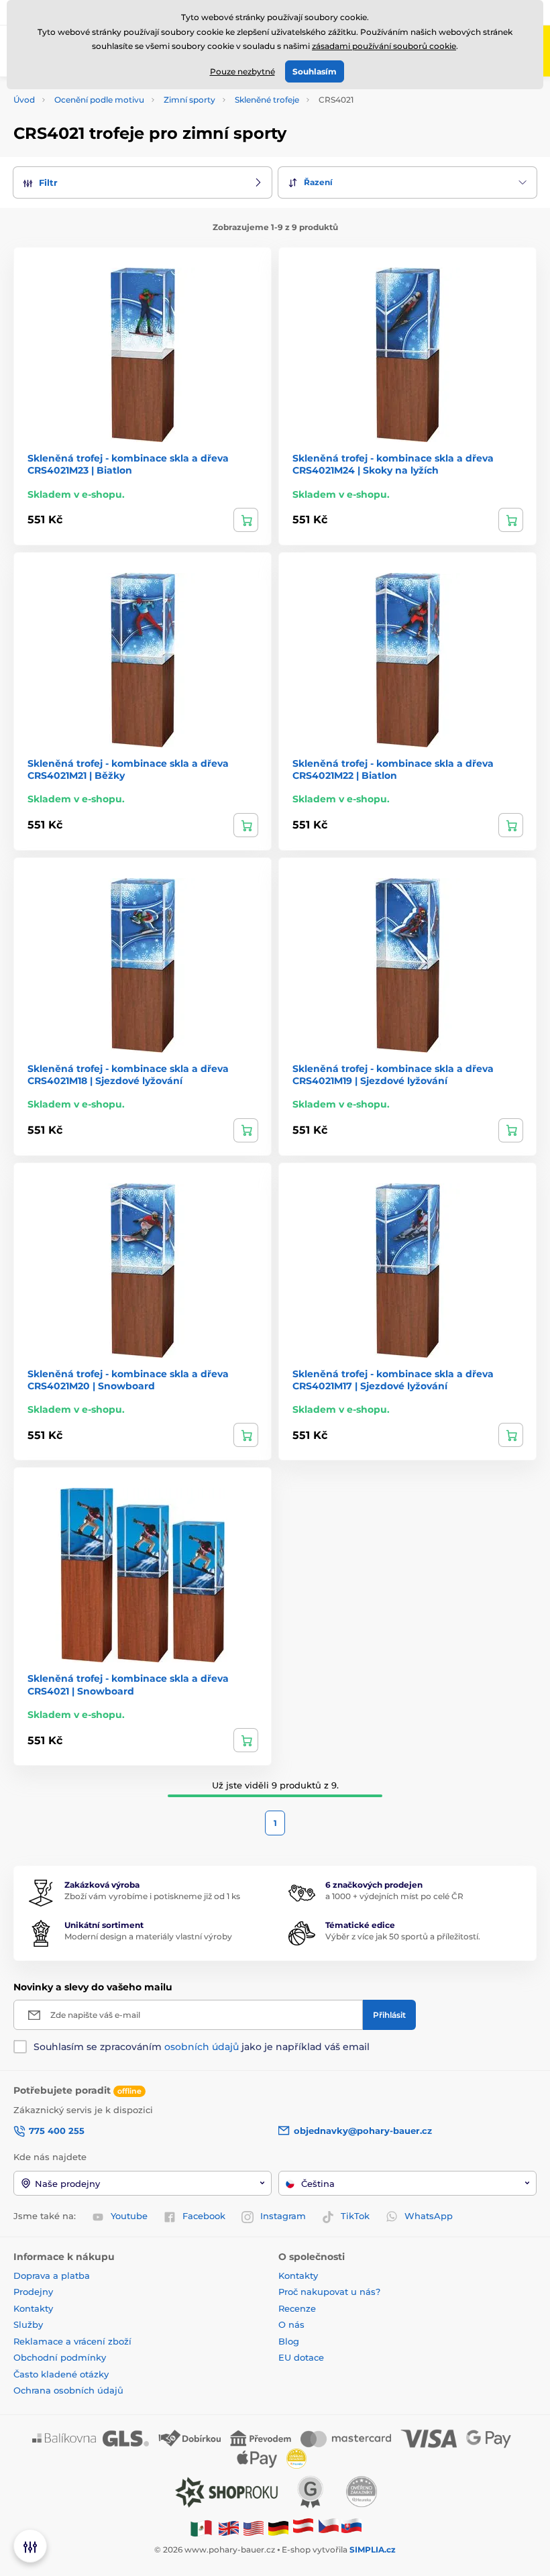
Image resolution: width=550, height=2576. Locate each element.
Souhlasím (315, 71)
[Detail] (246, 520)
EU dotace (301, 2357)
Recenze (297, 2308)
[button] (143, 183)
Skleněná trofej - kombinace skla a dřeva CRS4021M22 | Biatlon (393, 769)
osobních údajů (202, 2047)
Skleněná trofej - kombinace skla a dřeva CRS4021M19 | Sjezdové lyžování (393, 1075)
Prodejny (33, 2292)
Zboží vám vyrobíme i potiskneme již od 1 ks (152, 1896)
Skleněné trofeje (267, 100)
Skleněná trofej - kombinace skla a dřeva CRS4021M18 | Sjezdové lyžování (128, 1075)
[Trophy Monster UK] (229, 2527)
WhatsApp (429, 2216)
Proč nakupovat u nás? (329, 2292)
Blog (289, 2341)
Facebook (204, 2216)
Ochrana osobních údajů (68, 2390)
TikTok (355, 2216)
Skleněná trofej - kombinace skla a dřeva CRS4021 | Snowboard (128, 1684)
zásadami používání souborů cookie (384, 46)
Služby (28, 2324)
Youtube (129, 2216)
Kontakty (33, 2308)
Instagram (283, 2216)
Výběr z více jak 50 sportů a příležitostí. (403, 1936)
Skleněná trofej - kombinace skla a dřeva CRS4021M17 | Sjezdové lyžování (393, 1380)
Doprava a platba (52, 2275)
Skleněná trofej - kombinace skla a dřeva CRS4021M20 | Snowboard (128, 1380)
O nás (291, 2324)
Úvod (24, 100)
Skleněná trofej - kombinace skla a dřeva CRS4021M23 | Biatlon (128, 464)
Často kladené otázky (61, 2374)
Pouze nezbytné (242, 71)
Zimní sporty (189, 100)
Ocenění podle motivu (99, 100)
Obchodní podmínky (60, 2357)
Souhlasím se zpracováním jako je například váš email (202, 2047)
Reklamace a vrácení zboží (74, 2341)
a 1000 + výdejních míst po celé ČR (394, 1896)
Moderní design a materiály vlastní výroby (148, 1936)
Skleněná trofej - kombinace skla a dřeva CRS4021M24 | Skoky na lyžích (393, 464)
